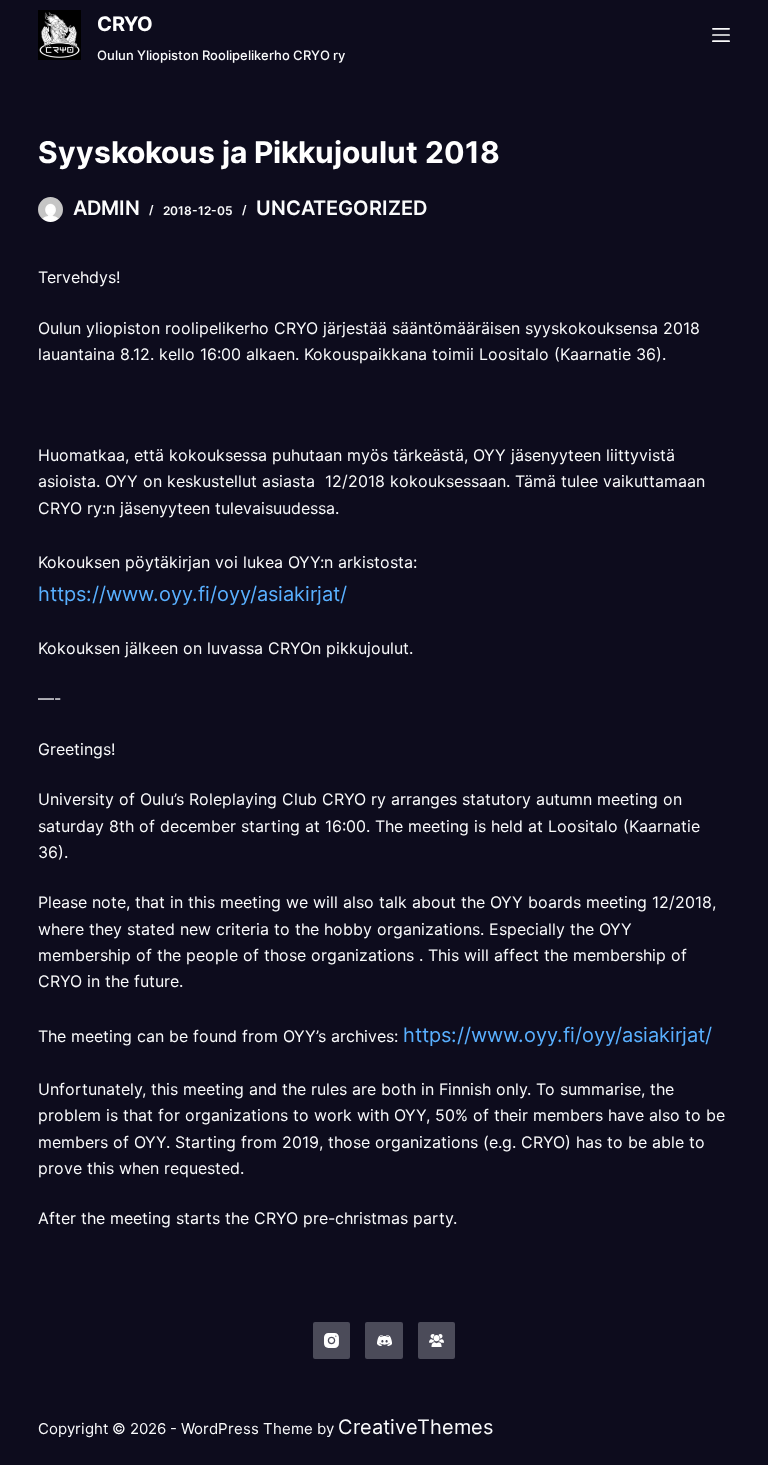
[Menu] (721, 35)
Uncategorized (341, 208)
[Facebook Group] (437, 1341)
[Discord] (384, 1341)
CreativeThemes (415, 1427)
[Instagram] (332, 1341)
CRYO (125, 24)
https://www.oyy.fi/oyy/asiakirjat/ (192, 594)
